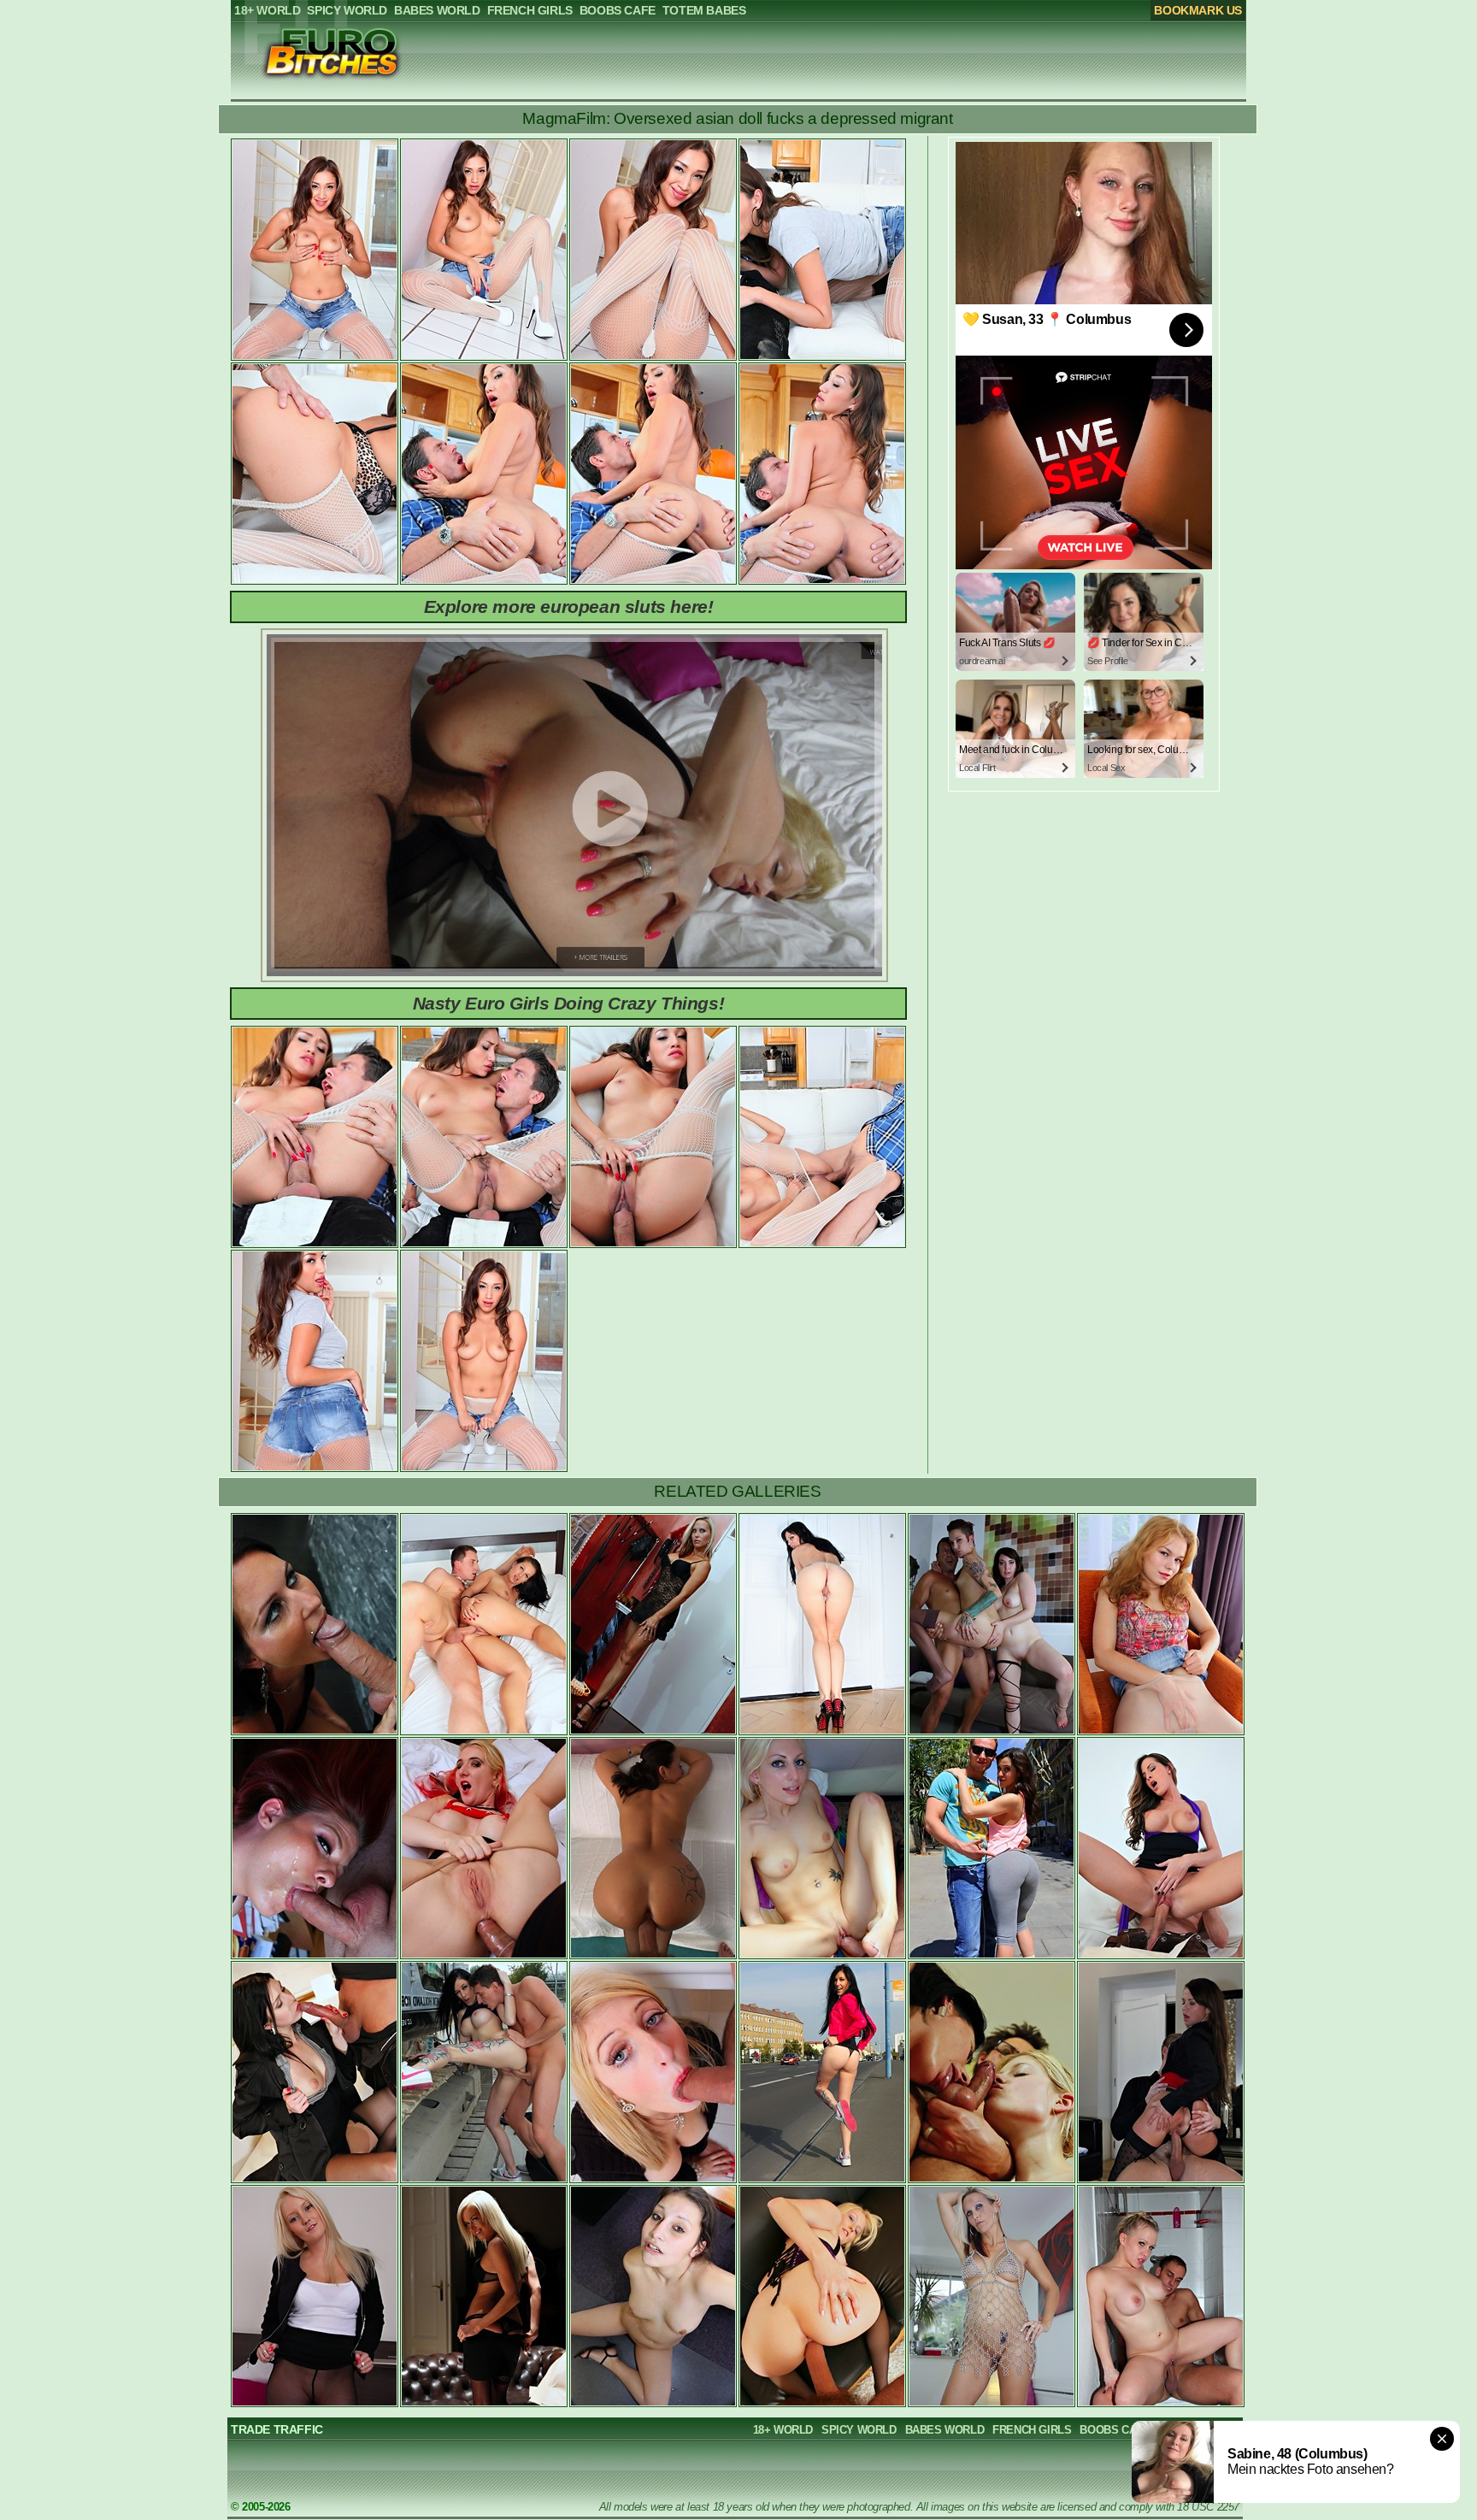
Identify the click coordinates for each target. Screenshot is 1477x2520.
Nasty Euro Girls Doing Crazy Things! (569, 1003)
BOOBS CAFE (1115, 2430)
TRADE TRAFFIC (277, 2429)
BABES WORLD (945, 2430)
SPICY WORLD (859, 2430)
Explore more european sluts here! (569, 606)
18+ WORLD (783, 2430)
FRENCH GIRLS (1032, 2430)
